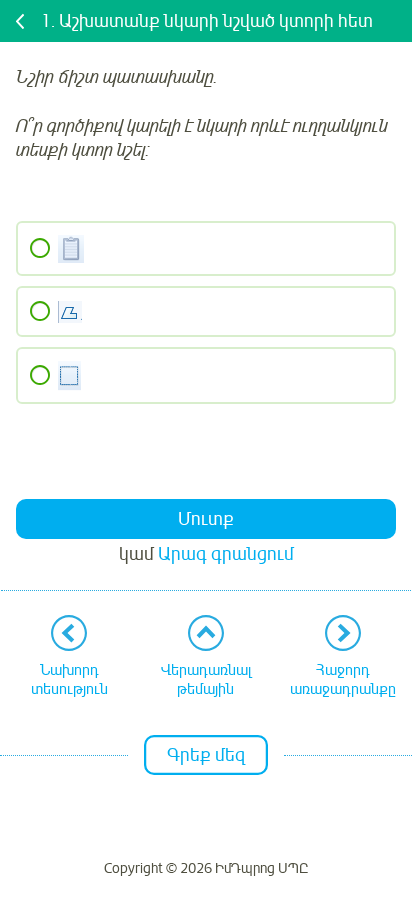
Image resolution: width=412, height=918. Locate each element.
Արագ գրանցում (226, 554)
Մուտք (206, 519)
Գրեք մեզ (206, 755)
